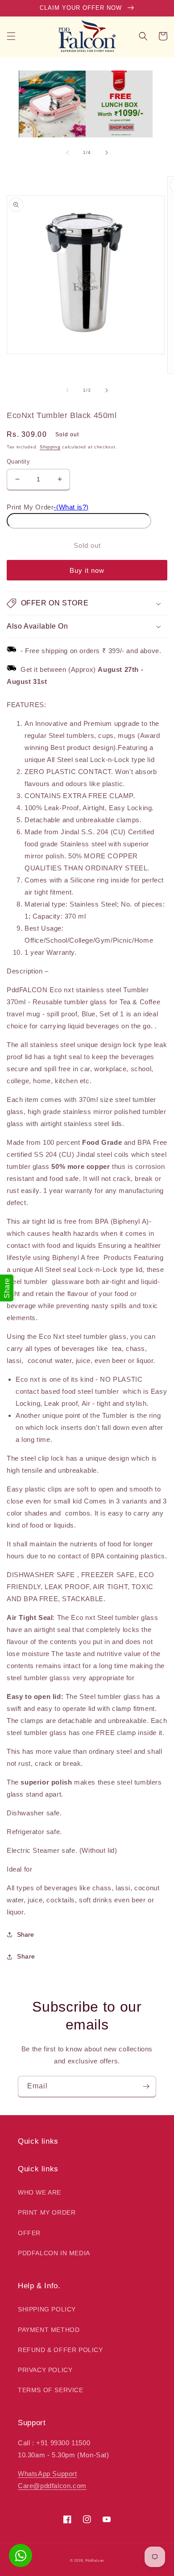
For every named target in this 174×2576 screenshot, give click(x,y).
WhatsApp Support (48, 2474)
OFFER (29, 2233)
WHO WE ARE (39, 2192)
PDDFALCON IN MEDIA (54, 2253)
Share (25, 1934)
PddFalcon (95, 2560)
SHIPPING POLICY (47, 2309)
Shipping (50, 447)
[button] (11, 36)
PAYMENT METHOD (49, 2330)
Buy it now (87, 570)
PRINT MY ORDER (47, 2212)
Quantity (18, 462)
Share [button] (26, 1956)
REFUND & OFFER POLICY (60, 2350)
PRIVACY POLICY (45, 2370)
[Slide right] (107, 153)
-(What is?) (71, 507)
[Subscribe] (146, 2086)
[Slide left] (67, 153)
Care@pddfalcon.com (52, 2486)
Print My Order (30, 507)
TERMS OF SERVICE (51, 2390)
